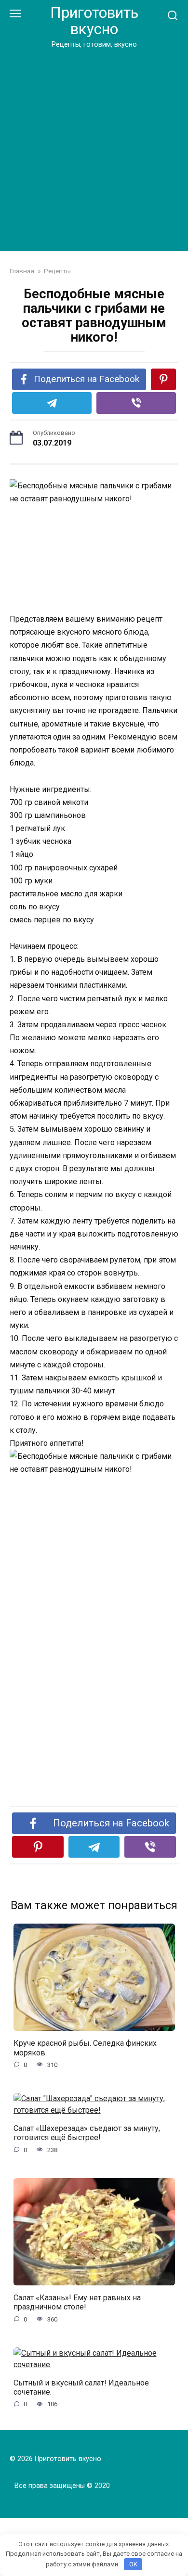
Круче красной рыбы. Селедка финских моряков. (85, 2048)
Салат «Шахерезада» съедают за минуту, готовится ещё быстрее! (87, 2133)
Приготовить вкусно (94, 21)
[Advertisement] (94, 148)
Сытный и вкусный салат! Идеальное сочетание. (81, 2387)
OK (133, 2564)
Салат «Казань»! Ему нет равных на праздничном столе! (77, 2302)
